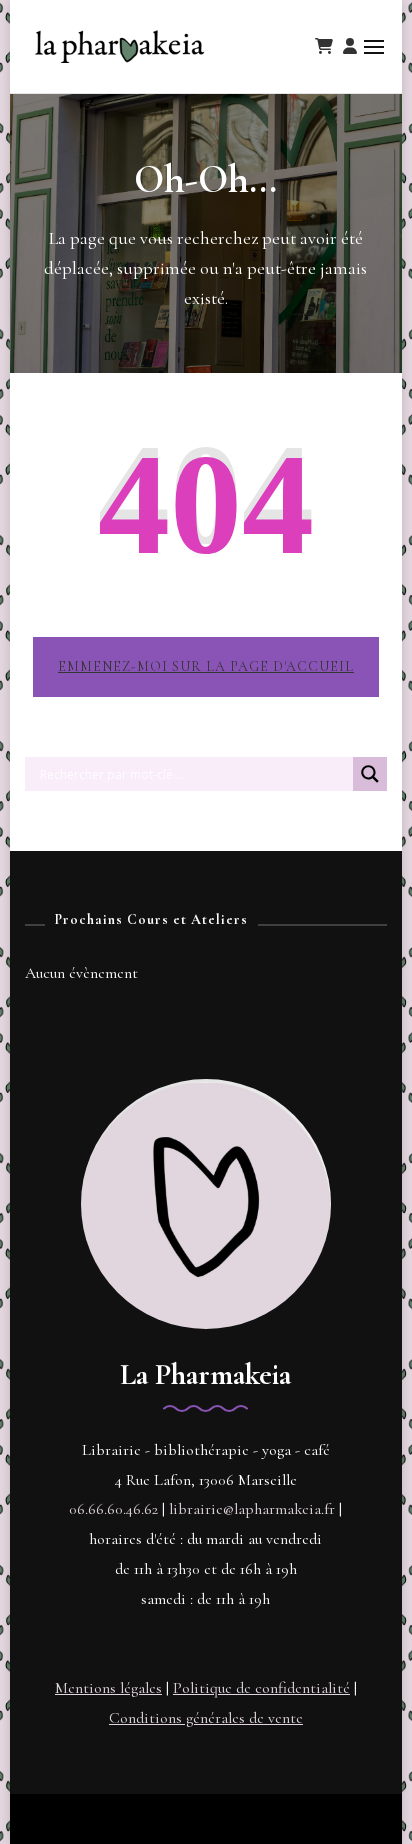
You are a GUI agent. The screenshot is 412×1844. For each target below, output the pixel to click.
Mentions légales (108, 1688)
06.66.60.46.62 (113, 1509)
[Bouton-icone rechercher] (370, 782)
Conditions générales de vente (206, 1718)
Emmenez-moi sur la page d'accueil (206, 666)
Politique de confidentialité (261, 1688)
